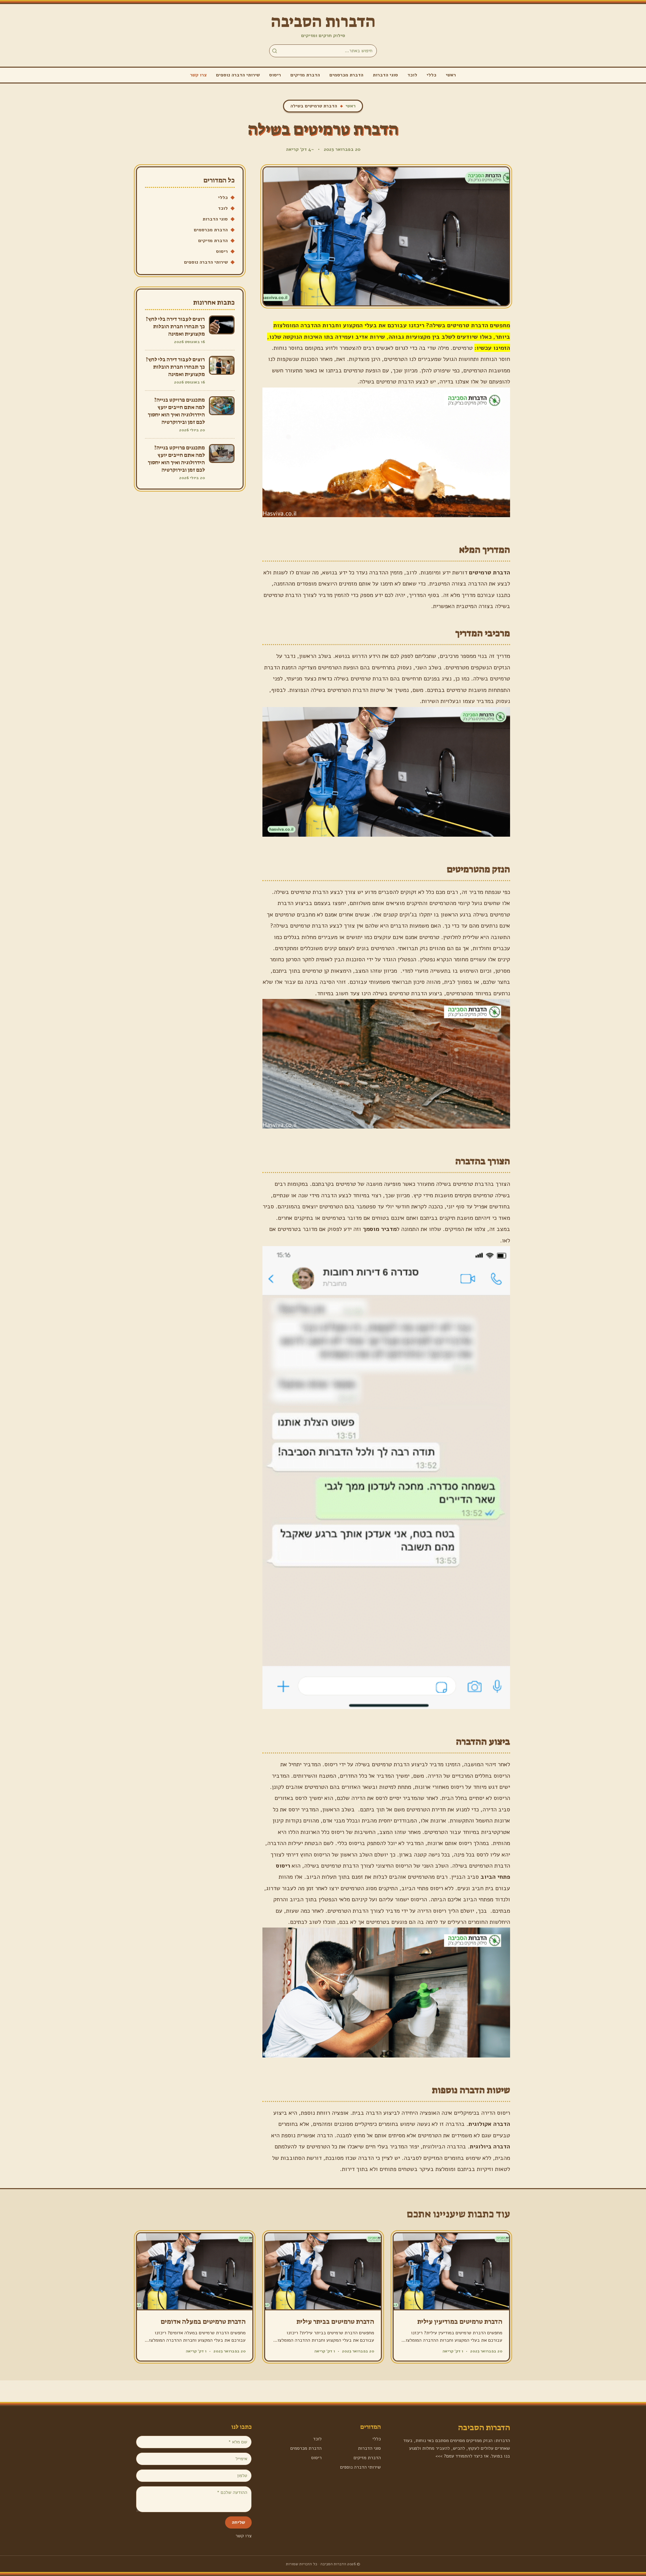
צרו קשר (198, 75)
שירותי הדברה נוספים (238, 75)
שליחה (238, 2522)
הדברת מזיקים (305, 75)
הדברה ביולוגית (490, 2146)
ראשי (451, 75)
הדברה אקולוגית (489, 2124)
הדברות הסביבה (323, 22)
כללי (432, 75)
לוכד (412, 75)
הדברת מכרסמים (346, 75)
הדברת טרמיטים (490, 572)
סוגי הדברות (385, 75)
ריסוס (275, 75)
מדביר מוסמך (380, 1229)
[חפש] (275, 51)
